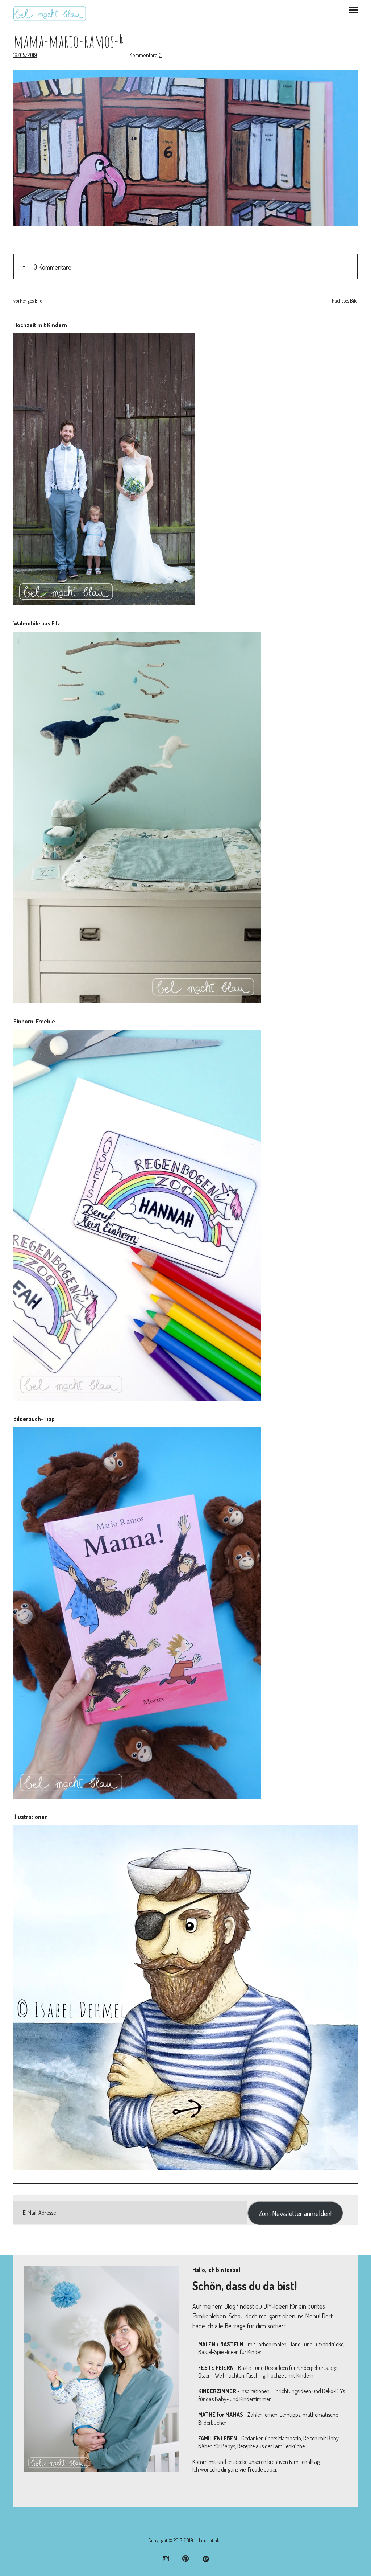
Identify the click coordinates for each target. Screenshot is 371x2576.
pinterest (186, 2558)
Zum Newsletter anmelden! (295, 2213)
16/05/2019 (25, 55)
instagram (166, 2558)
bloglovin (205, 2558)
